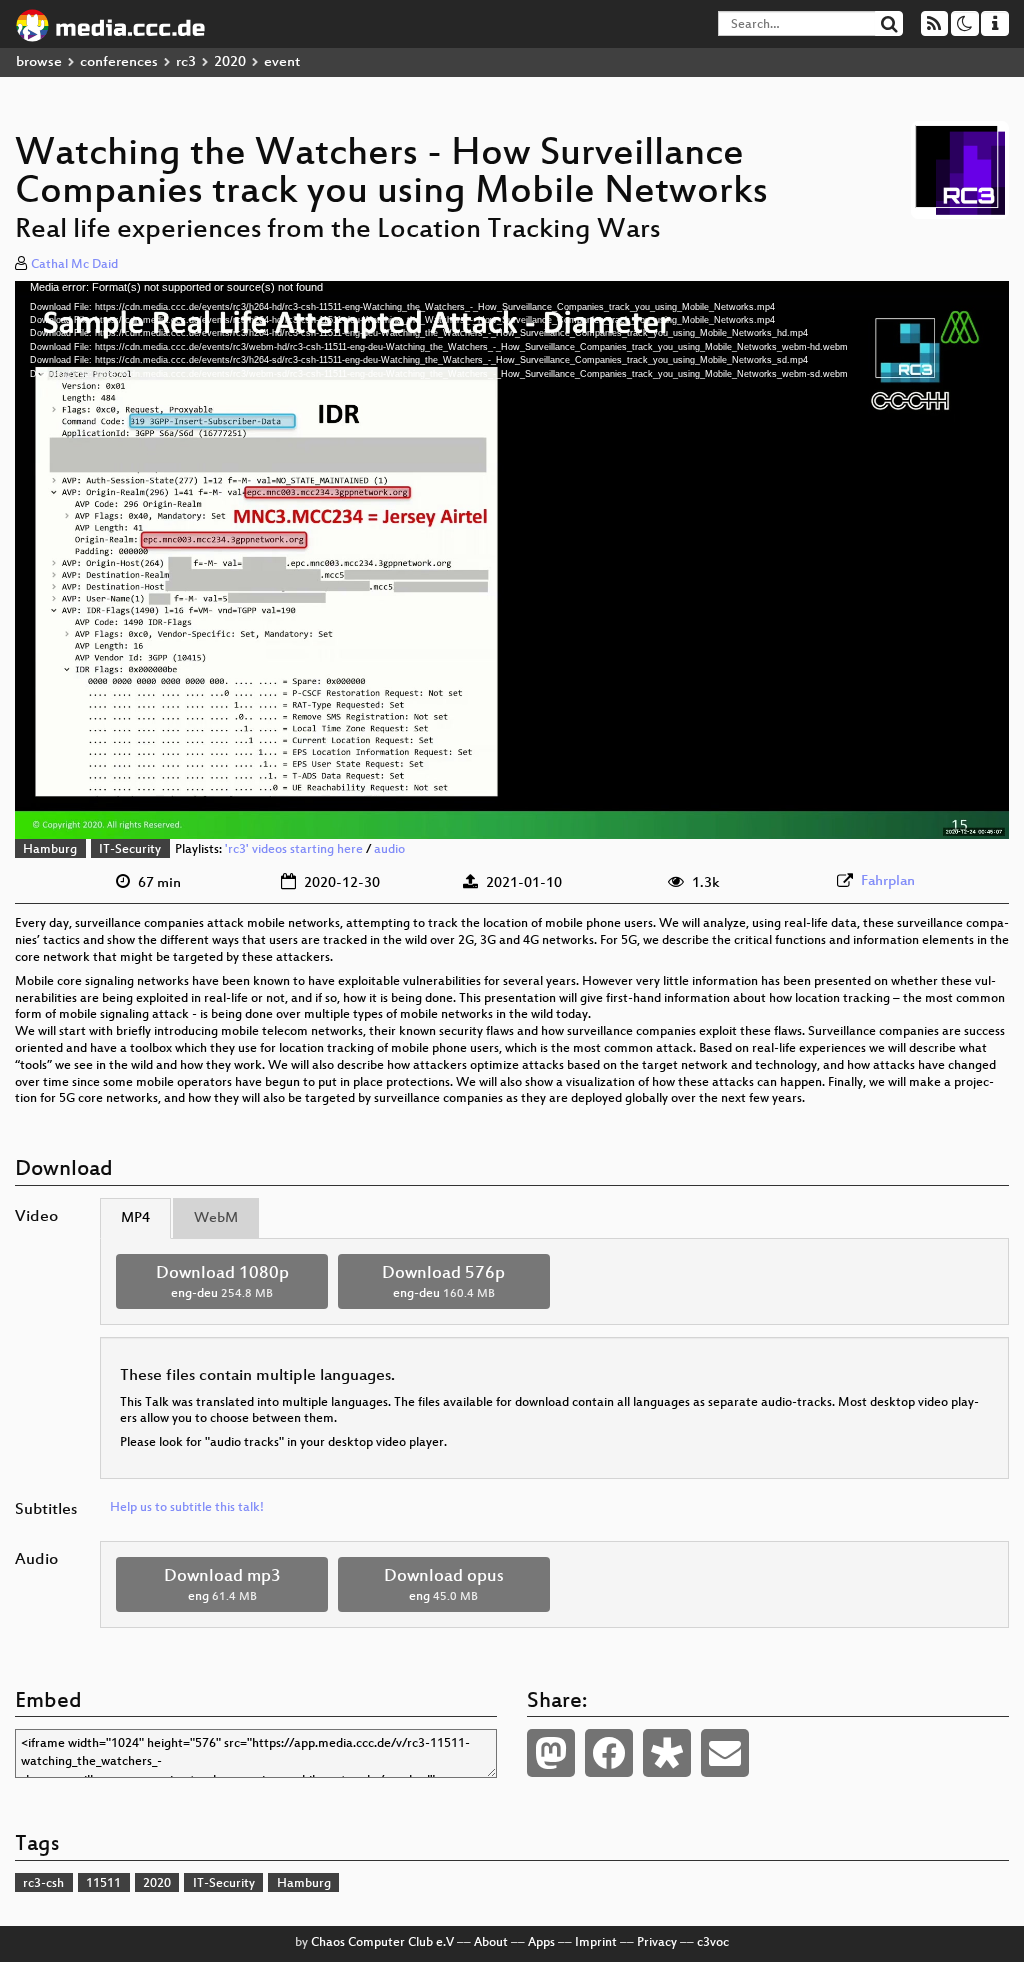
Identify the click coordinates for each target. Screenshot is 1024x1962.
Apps (541, 1943)
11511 (103, 1884)
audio (389, 850)
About (491, 1943)
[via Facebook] (609, 1753)
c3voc (713, 1943)
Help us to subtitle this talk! (187, 1508)
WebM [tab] (216, 1218)
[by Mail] (725, 1753)
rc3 (186, 62)
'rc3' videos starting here (294, 850)
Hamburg (50, 850)
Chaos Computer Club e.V (382, 1943)
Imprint (596, 1943)
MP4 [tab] (135, 1218)
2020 (230, 62)
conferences (119, 62)
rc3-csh (43, 1884)
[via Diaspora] (667, 1753)
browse (39, 62)
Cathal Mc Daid (74, 265)
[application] (512, 560)
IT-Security (130, 850)
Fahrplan (888, 881)
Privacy (657, 1943)
